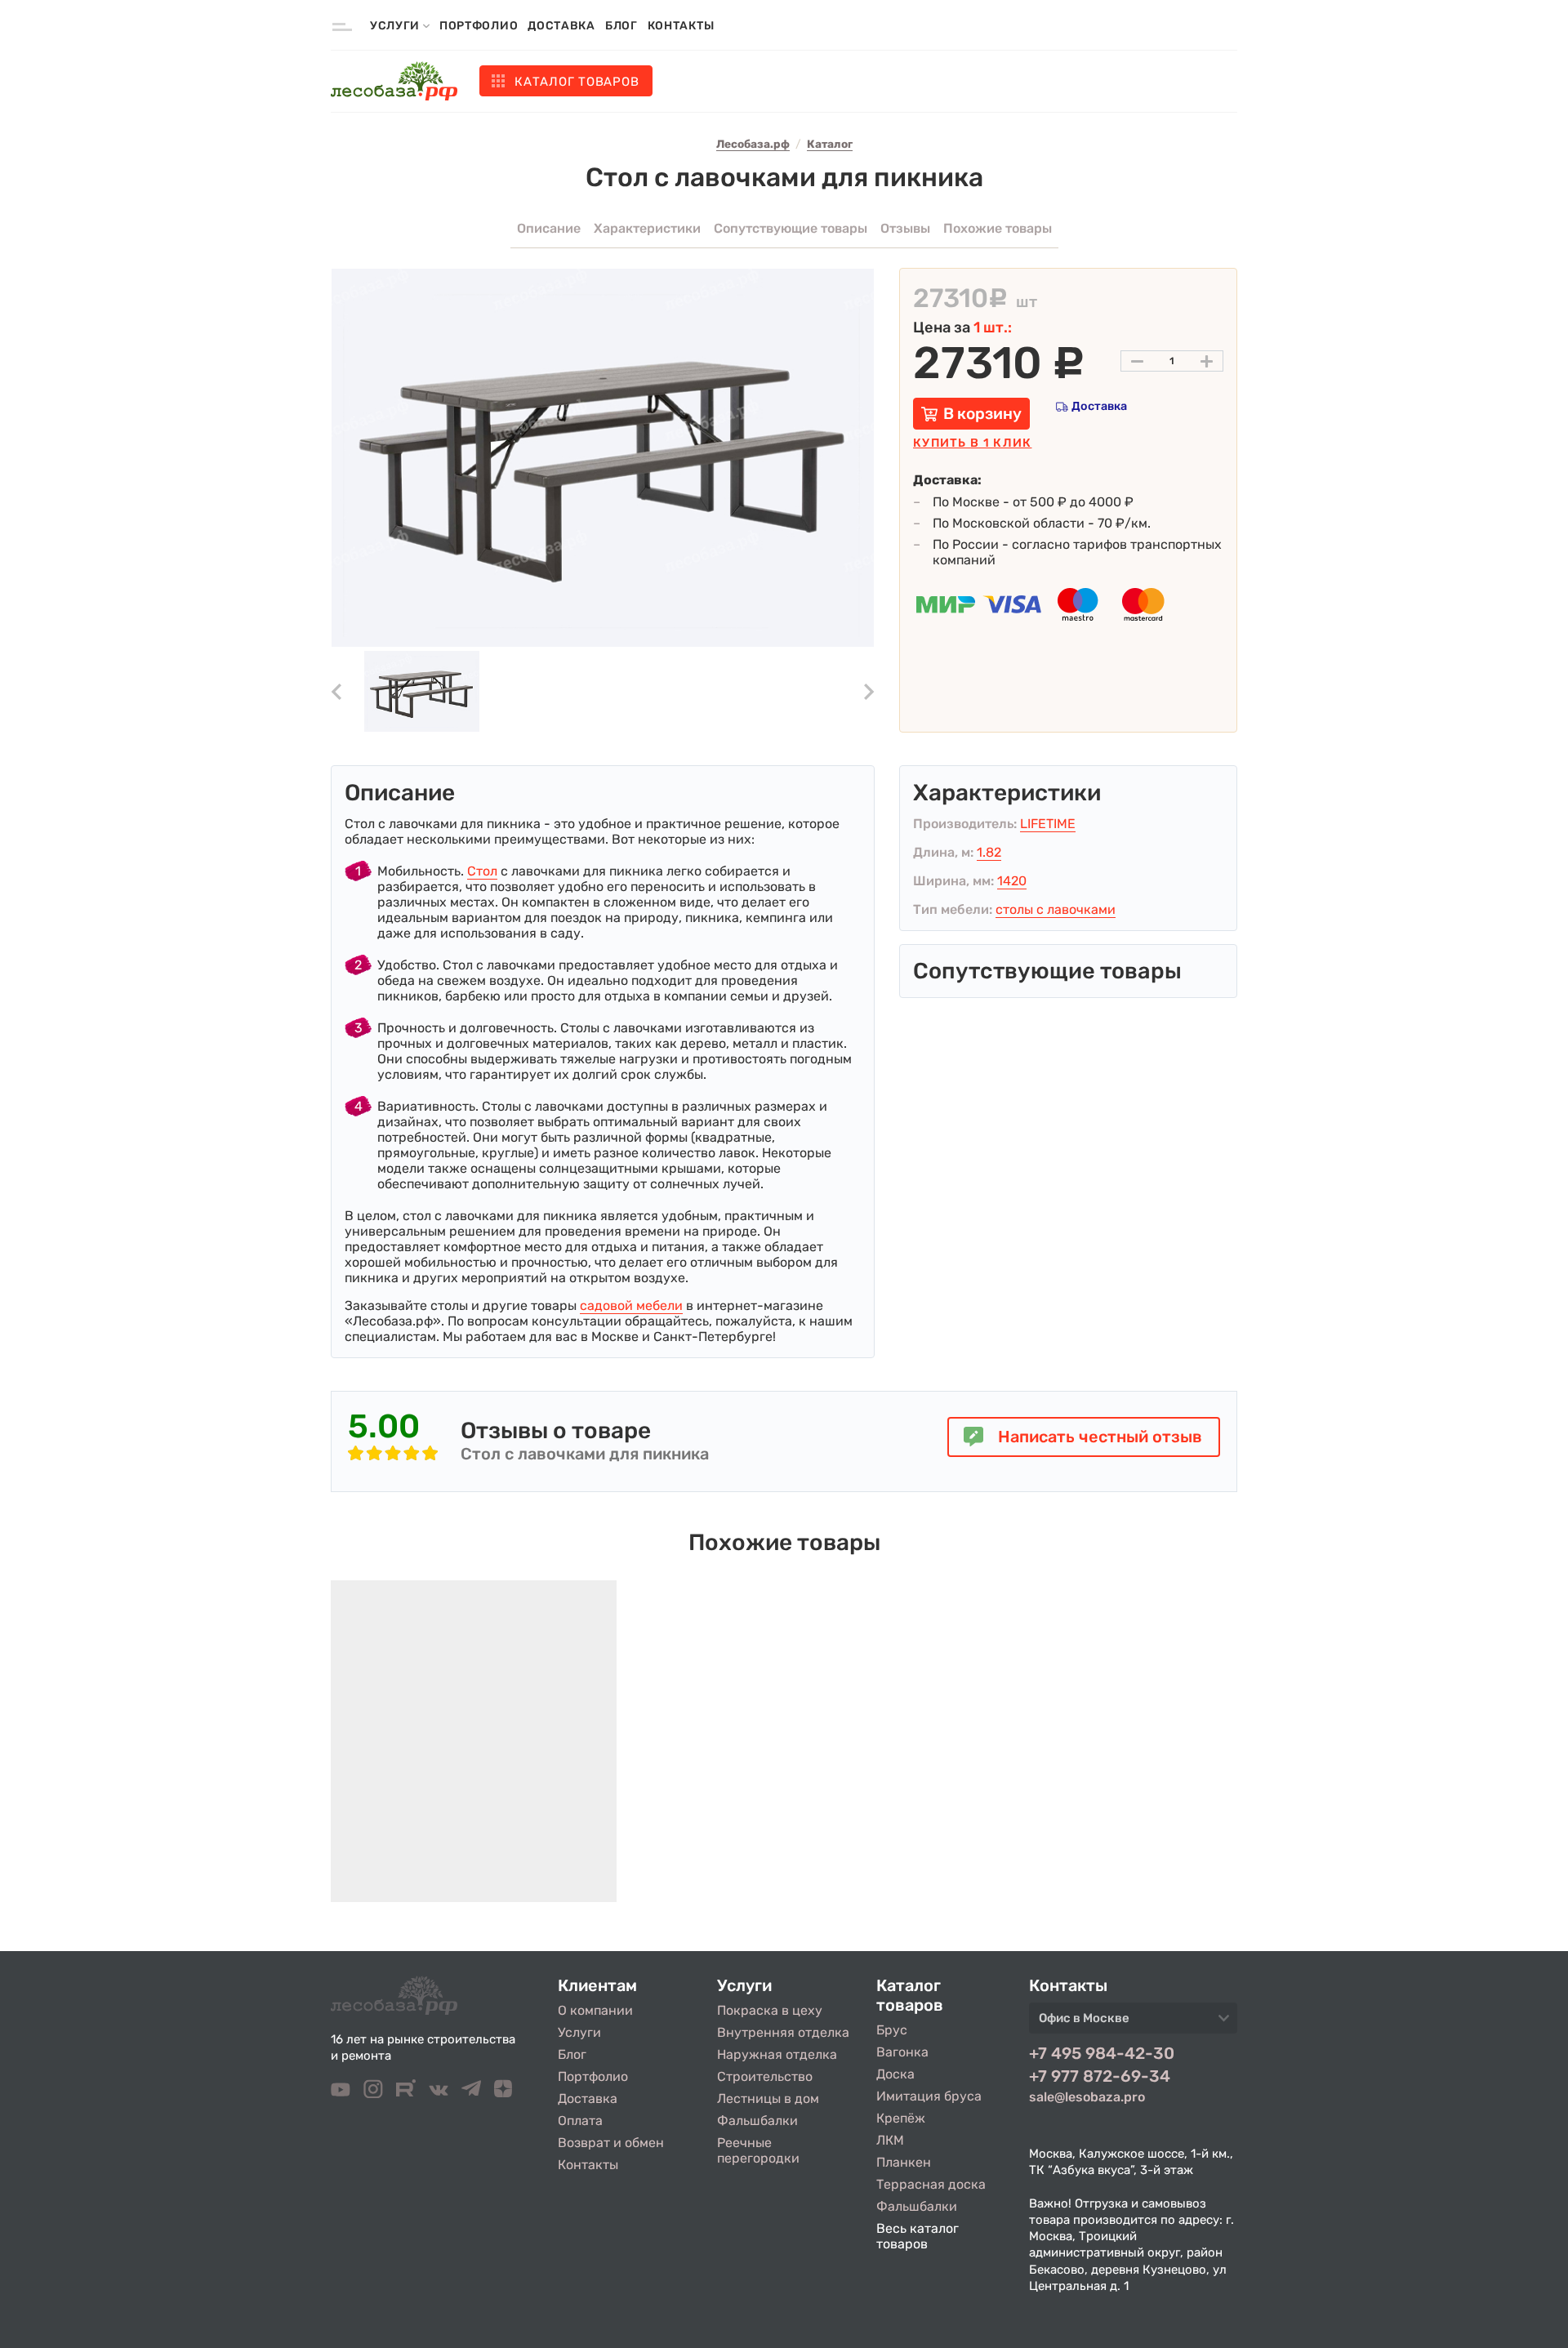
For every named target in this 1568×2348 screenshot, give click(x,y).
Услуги (579, 2032)
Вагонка (902, 2052)
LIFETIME (1048, 824)
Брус (892, 2030)
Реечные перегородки (758, 2150)
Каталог (577, 82)
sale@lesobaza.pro (1087, 2097)
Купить (972, 443)
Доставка (561, 26)
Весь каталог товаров (918, 2236)
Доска (895, 2074)
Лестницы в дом (768, 2098)
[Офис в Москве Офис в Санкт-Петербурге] (1133, 2023)
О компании (595, 2010)
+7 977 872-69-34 (1100, 2076)
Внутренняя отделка (783, 2032)
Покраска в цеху (770, 2010)
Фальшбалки (757, 2121)
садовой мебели (631, 1305)
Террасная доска (931, 2184)
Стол (482, 871)
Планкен (904, 2162)
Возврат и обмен (611, 2143)
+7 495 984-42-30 (1102, 2053)
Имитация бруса (929, 2096)
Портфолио (479, 26)
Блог (621, 26)
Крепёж (901, 2118)
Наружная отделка (777, 2054)
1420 (1012, 881)
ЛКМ (890, 2140)
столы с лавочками (1056, 909)
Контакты (681, 26)
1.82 (989, 852)
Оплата (580, 2121)
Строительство (765, 2076)
